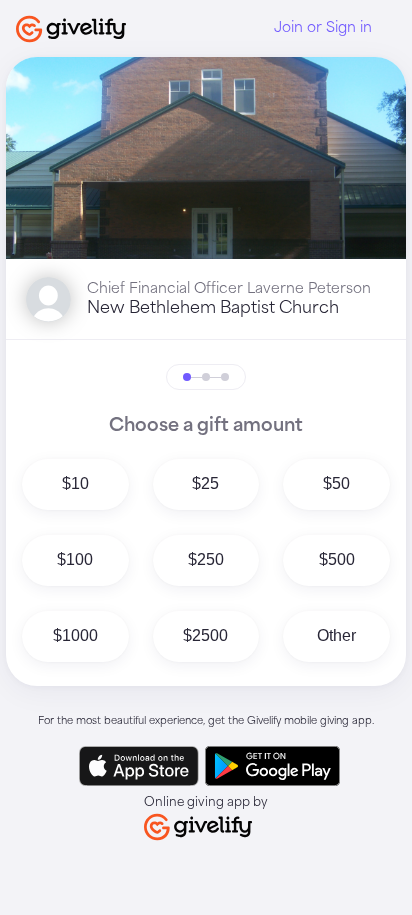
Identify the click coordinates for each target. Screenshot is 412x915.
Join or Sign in (323, 28)
